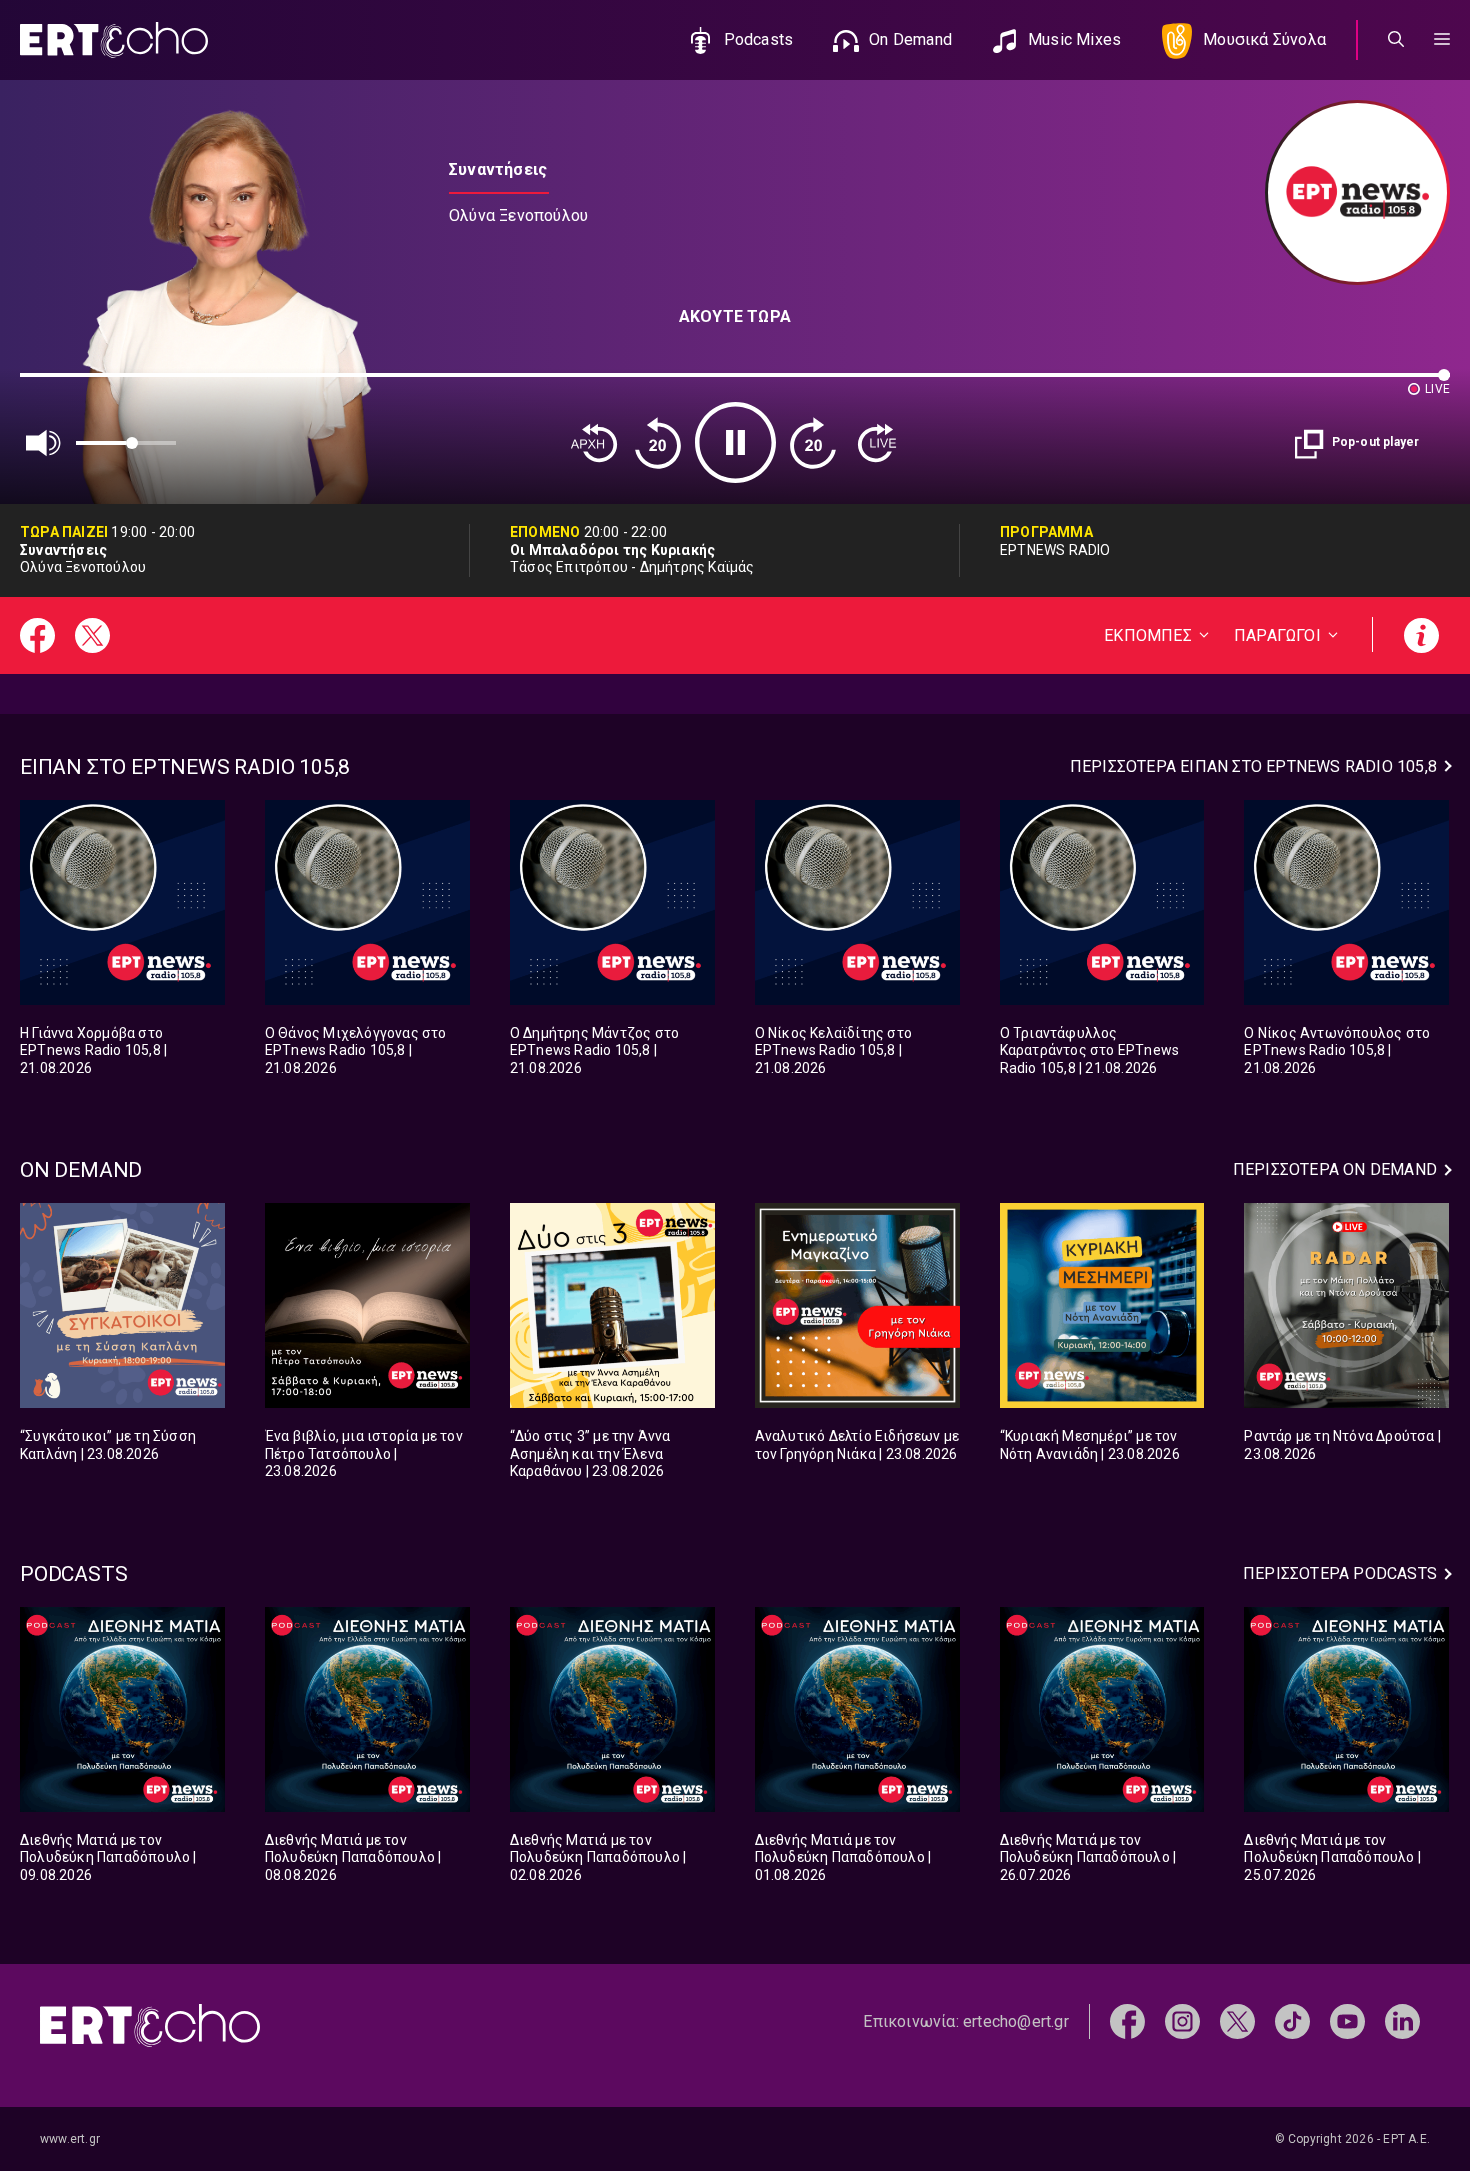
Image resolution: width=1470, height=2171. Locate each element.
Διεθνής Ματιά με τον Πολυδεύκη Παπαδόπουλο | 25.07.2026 (1332, 1857)
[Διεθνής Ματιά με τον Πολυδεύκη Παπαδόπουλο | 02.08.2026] (612, 1709)
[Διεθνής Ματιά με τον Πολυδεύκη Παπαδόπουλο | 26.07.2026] (1102, 1709)
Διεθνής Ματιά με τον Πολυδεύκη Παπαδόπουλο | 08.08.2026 (353, 1857)
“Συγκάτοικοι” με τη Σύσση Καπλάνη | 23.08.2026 (108, 1445)
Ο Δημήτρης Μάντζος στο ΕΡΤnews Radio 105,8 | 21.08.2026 (594, 1050)
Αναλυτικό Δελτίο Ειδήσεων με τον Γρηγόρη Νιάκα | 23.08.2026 (857, 1445)
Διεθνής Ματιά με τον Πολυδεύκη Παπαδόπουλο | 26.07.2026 (1088, 1857)
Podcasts (759, 39)
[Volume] (44, 443)
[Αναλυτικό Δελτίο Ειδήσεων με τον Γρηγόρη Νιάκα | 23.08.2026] (857, 1305)
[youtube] (1347, 2020)
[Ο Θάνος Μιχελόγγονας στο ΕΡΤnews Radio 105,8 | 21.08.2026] (367, 902)
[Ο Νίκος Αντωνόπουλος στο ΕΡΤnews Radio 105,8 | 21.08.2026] (1346, 902)
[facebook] (1127, 2020)
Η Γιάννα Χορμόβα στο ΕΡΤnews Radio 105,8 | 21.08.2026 (93, 1050)
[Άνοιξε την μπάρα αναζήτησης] (1396, 40)
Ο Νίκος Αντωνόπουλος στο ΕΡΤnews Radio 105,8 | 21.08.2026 (1337, 1050)
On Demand (910, 39)
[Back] (594, 443)
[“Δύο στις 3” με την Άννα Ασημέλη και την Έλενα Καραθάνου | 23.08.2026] (612, 1305)
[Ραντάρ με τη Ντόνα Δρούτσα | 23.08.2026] (1346, 1305)
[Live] (877, 443)
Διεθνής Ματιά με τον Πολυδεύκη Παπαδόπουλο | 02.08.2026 (598, 1857)
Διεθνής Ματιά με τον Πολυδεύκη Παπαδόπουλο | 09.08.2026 (108, 1857)
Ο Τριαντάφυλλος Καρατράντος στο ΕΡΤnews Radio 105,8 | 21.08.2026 (1090, 1050)
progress (53, 384)
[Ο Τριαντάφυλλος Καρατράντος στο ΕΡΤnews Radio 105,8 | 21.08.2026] (1102, 902)
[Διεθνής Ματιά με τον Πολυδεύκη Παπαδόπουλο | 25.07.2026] (1346, 1709)
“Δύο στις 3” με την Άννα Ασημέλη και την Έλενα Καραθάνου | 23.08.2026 (590, 1453)
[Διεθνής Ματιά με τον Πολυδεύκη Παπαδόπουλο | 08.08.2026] (367, 1709)
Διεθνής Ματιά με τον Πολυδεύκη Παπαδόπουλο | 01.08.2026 (843, 1857)
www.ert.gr (70, 2139)
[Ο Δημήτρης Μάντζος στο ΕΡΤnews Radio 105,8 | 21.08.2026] (612, 902)
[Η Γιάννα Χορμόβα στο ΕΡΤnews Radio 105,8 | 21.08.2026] (122, 902)
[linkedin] (1402, 2020)
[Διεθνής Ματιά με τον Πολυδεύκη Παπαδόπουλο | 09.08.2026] (122, 1709)
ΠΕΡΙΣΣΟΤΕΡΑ (1253, 766)
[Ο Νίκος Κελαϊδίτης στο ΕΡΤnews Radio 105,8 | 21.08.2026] (857, 902)
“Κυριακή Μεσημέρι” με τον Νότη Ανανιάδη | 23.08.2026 (1090, 1445)
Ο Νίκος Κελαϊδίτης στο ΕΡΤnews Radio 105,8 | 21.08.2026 (833, 1050)
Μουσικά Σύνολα (1264, 39)
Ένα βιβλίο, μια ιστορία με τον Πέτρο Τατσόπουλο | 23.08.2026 (364, 1453)
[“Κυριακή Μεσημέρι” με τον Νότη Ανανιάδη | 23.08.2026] (1102, 1305)
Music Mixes (1074, 39)
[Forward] (813, 443)
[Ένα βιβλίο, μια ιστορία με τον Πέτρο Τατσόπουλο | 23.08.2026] (367, 1305)
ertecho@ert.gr (1016, 2021)
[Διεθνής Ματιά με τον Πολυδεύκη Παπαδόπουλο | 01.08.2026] (857, 1709)
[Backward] (658, 443)
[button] (1442, 40)
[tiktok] (1292, 2020)
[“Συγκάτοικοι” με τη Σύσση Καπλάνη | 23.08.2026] (122, 1305)
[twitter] (1237, 2020)
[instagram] (1182, 2020)
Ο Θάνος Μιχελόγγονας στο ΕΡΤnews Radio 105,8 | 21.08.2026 (356, 1050)
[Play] (735, 442)
